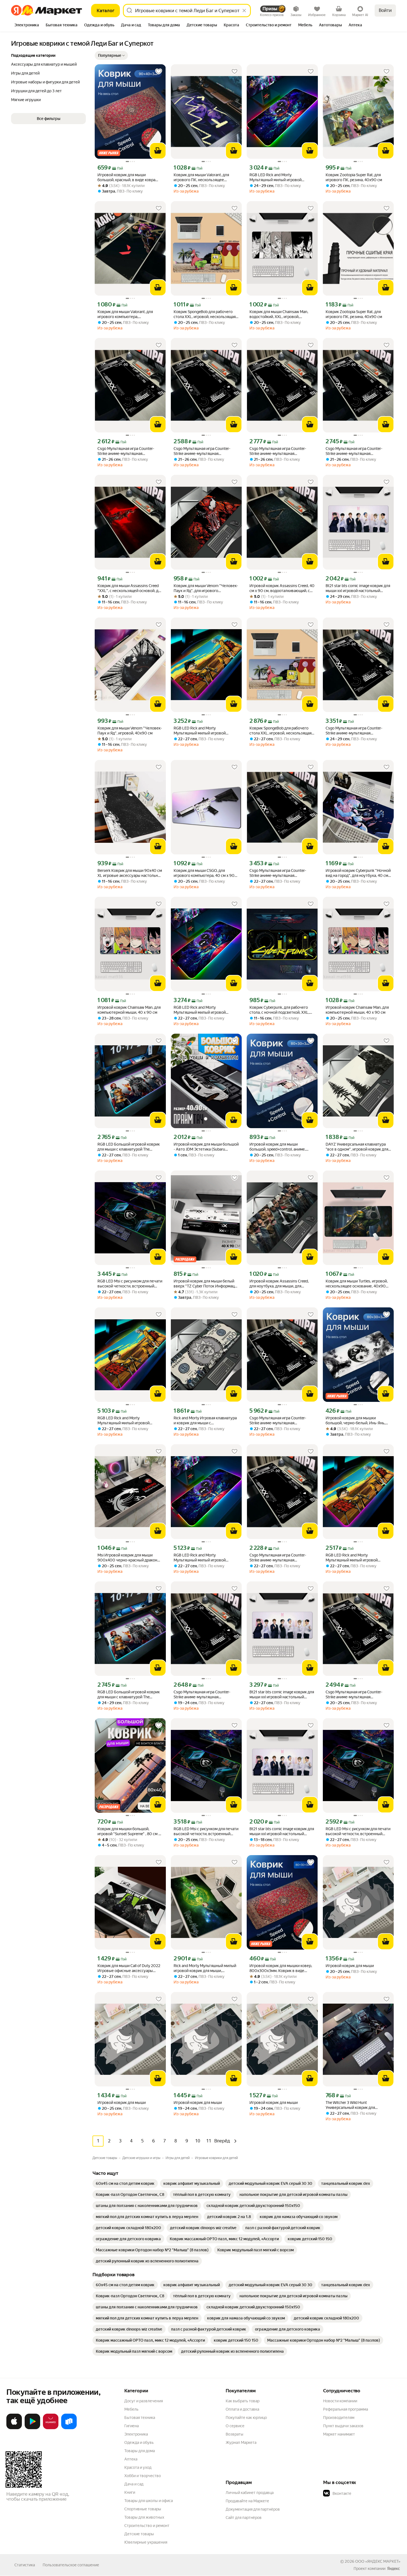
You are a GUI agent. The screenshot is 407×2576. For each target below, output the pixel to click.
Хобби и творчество (143, 2476)
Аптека (131, 2459)
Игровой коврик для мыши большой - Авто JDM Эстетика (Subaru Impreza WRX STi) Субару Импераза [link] (206, 1147)
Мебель (131, 2409)
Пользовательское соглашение (71, 2565)
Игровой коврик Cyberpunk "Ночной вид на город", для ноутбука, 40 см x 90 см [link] (358, 873)
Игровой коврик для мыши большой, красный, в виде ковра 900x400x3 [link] (126, 177)
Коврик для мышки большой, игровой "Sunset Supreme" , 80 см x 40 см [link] (129, 1831)
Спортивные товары (143, 2509)
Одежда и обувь (139, 2442)
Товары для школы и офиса (149, 2501)
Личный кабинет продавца (250, 2493)
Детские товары (139, 2534)
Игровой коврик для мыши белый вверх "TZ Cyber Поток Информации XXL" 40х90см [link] (206, 1284)
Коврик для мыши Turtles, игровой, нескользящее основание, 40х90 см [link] (357, 1284)
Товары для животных (144, 2517)
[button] (111, 55)
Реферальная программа (346, 2409)
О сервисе (235, 2426)
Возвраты (235, 2434)
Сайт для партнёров (244, 2518)
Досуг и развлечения (144, 2401)
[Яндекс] (393, 2569)
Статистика (25, 2565)
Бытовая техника (140, 2418)
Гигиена (132, 2426)
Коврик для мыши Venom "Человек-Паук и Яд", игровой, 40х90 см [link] (130, 731)
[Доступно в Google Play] (32, 2428)
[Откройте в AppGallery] (51, 2428)
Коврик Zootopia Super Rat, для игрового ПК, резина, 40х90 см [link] (354, 177)
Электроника (136, 2434)
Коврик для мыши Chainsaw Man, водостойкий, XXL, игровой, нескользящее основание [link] (279, 314)
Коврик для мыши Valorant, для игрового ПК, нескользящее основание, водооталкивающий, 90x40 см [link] (203, 177)
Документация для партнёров (253, 2509)
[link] (125, 2183)
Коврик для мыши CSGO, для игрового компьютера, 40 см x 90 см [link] (204, 873)
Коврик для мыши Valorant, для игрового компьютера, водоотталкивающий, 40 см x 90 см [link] (130, 314)
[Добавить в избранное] (159, 71)
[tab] (27, 25)
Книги (130, 2492)
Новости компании (340, 2401)
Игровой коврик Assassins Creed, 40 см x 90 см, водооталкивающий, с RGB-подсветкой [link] (282, 588)
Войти (385, 10)
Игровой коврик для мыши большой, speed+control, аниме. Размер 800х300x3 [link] (278, 1147)
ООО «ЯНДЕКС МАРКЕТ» (378, 2561)
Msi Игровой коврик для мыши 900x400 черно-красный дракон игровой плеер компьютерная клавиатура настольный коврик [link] (127, 1558)
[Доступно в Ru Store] (69, 2428)
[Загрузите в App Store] (14, 2428)
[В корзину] (158, 151)
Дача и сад (134, 2484)
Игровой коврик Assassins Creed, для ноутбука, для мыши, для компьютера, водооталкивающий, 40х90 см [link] (280, 1284)
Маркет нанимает (339, 2434)
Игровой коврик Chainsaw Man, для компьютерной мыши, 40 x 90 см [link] (129, 1010)
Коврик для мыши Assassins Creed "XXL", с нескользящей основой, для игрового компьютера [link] (130, 588)
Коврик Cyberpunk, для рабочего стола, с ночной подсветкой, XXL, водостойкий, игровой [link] (279, 1010)
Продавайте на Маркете (247, 2501)
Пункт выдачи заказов (343, 2426)
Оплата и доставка (242, 2409)
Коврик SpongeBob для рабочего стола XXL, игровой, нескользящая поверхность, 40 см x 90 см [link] (205, 314)
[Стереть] (244, 11)
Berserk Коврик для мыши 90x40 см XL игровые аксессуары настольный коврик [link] (130, 873)
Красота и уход (138, 2467)
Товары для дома (140, 2451)
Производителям (339, 2418)
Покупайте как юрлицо (246, 2418)
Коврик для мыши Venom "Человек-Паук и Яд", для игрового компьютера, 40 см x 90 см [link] (206, 588)
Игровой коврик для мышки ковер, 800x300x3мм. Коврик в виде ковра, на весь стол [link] (281, 1968)
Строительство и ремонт (147, 2526)
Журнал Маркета (241, 2442)
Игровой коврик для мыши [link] (350, 1966)
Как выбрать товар (243, 2401)
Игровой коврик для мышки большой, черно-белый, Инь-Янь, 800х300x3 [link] (355, 1421)
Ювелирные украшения (146, 2542)
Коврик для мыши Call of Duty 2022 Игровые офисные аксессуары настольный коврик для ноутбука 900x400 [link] (129, 1968)
